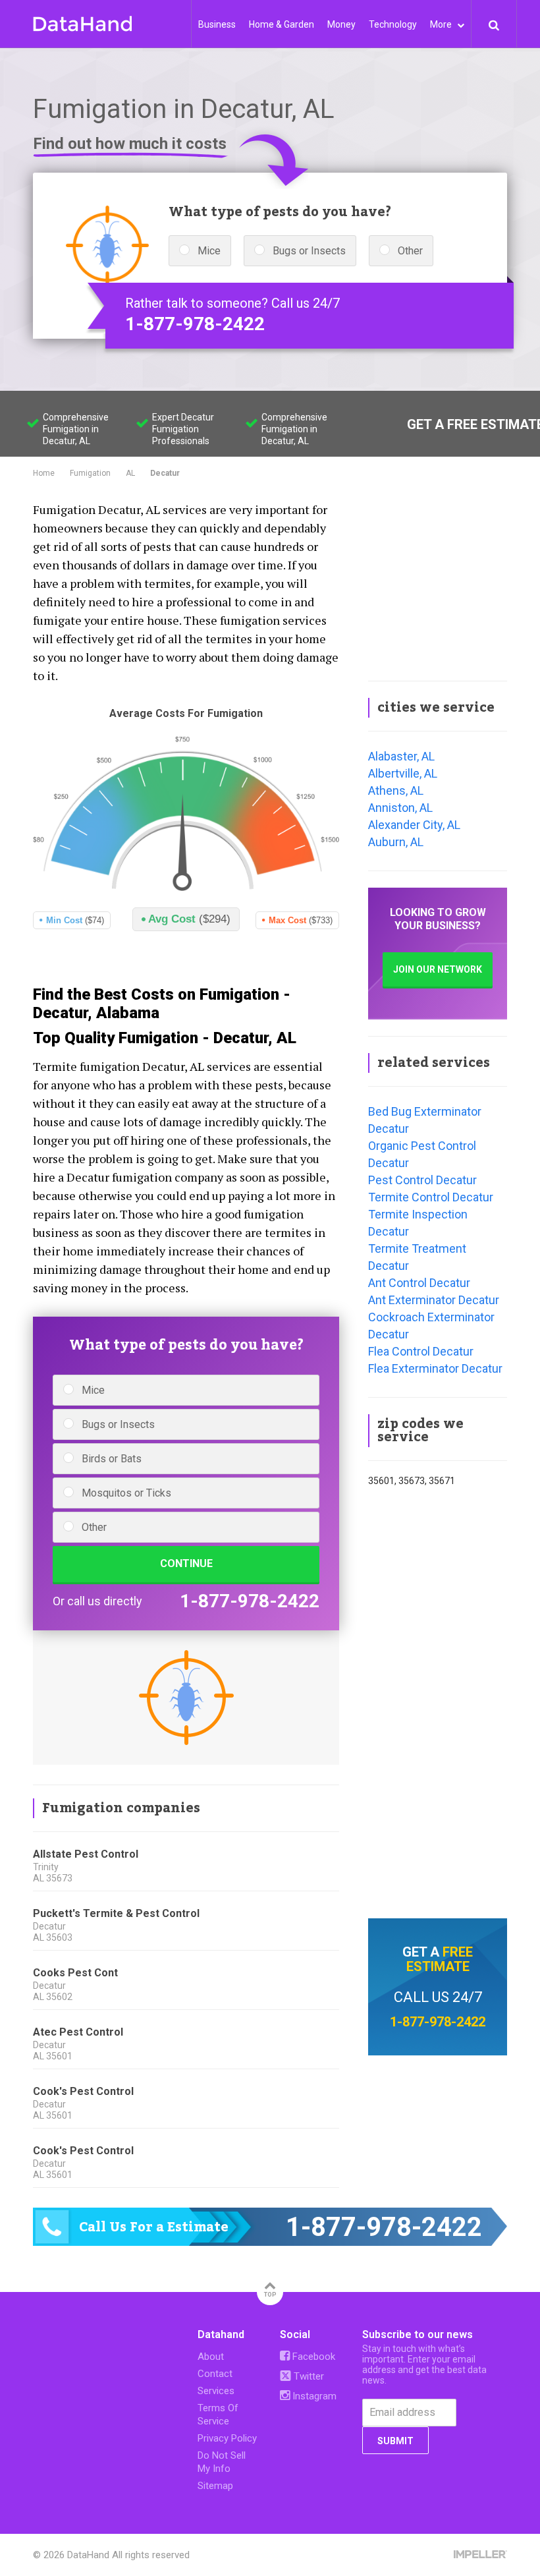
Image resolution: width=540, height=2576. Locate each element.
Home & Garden (282, 24)
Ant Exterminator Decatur (434, 1300)
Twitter (308, 2376)
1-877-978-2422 (195, 324)
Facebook (312, 2357)
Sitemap (215, 2486)
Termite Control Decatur (431, 1197)
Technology (393, 24)
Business (217, 24)
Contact (215, 2374)
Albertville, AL (403, 773)
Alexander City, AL (414, 825)
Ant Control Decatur (419, 1283)
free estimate (440, 1959)
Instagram (313, 2396)
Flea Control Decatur (421, 1351)
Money (341, 24)
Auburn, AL (396, 842)
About (211, 2357)
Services (216, 2391)
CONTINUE (186, 1563)
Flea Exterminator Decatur (435, 1368)
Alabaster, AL (401, 756)
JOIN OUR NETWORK (438, 969)
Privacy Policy (227, 2438)
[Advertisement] (438, 581)
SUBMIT (395, 2441)
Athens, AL (396, 790)
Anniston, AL (400, 808)
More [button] (442, 24)
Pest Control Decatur (422, 1180)
